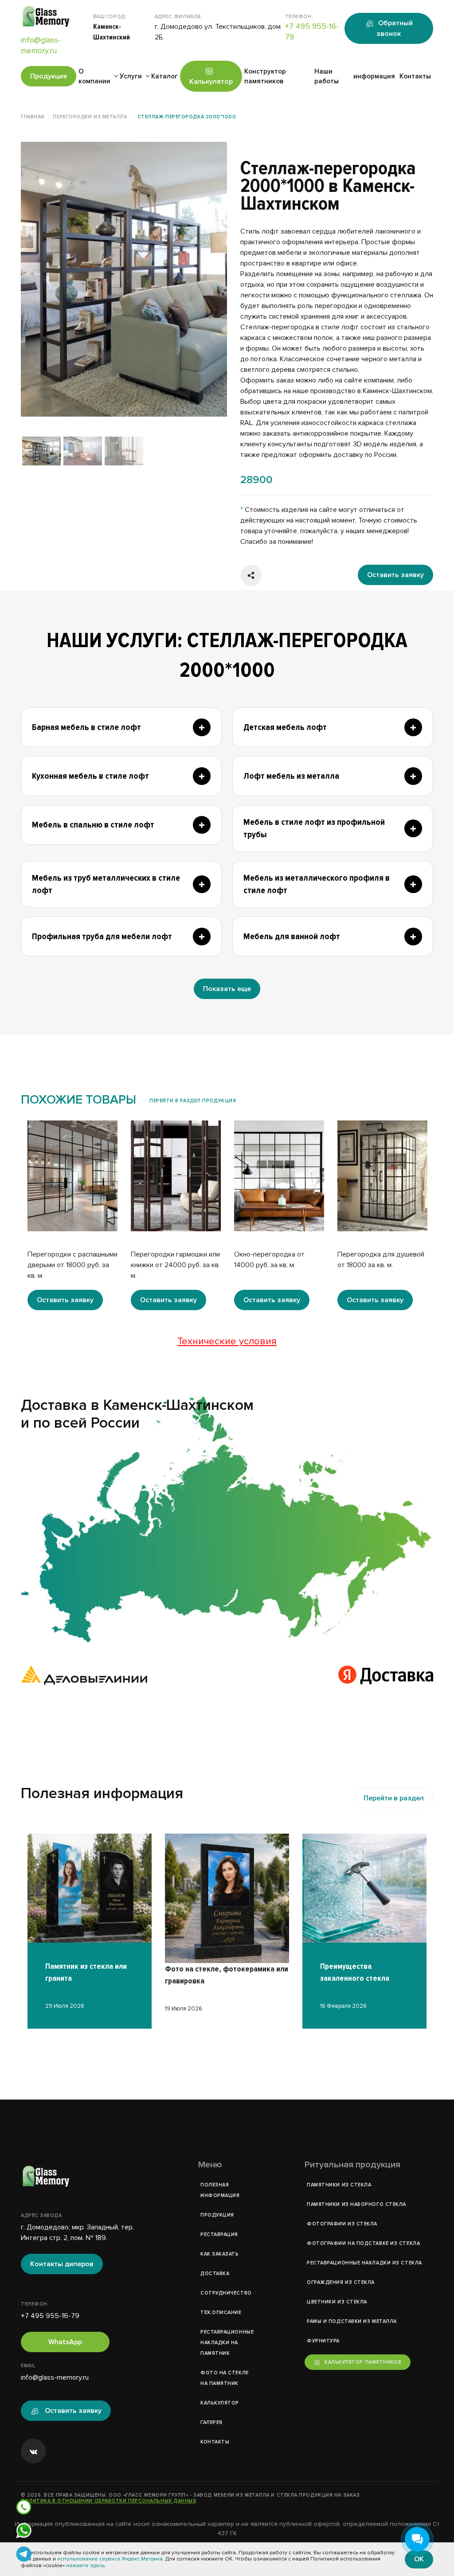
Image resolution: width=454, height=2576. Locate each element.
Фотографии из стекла (342, 2224)
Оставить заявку (395, 575)
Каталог (164, 76)
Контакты (415, 76)
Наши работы (327, 76)
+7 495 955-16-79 (50, 2316)
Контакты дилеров (62, 2264)
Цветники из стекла (337, 2302)
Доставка (215, 2274)
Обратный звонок (394, 28)
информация (374, 76)
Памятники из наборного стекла (356, 2204)
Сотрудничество (226, 2293)
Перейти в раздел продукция (193, 1101)
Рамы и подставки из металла (352, 2321)
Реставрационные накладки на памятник (227, 2343)
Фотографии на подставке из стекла (363, 2243)
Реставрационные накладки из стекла (364, 2263)
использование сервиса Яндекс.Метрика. (111, 2559)
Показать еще (227, 989)
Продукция (49, 76)
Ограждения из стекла (341, 2282)
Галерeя (211, 2422)
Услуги (131, 76)
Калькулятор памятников (363, 2362)
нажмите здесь (85, 2566)
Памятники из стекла (339, 2185)
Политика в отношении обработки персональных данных (109, 2501)
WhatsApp (65, 2342)
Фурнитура (323, 2341)
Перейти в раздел (394, 1798)
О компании (94, 76)
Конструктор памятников (265, 76)
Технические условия (227, 1341)
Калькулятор (211, 82)
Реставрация (219, 2234)
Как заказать (220, 2254)
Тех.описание (221, 2313)
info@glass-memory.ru (55, 2377)
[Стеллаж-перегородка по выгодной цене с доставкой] (124, 279)
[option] (124, 279)
